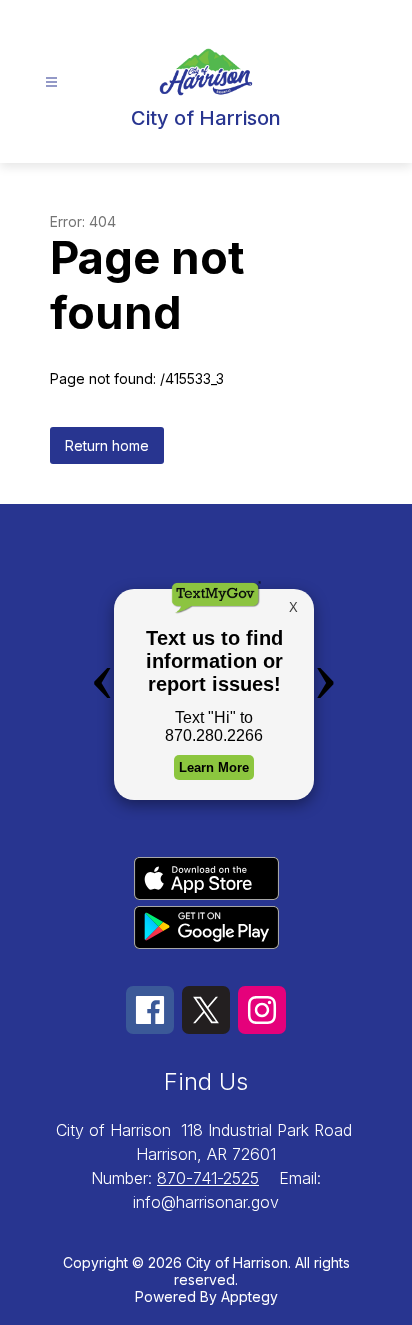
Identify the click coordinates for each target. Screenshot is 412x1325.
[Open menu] (51, 82)
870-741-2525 (208, 1178)
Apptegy (249, 1296)
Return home (107, 445)
